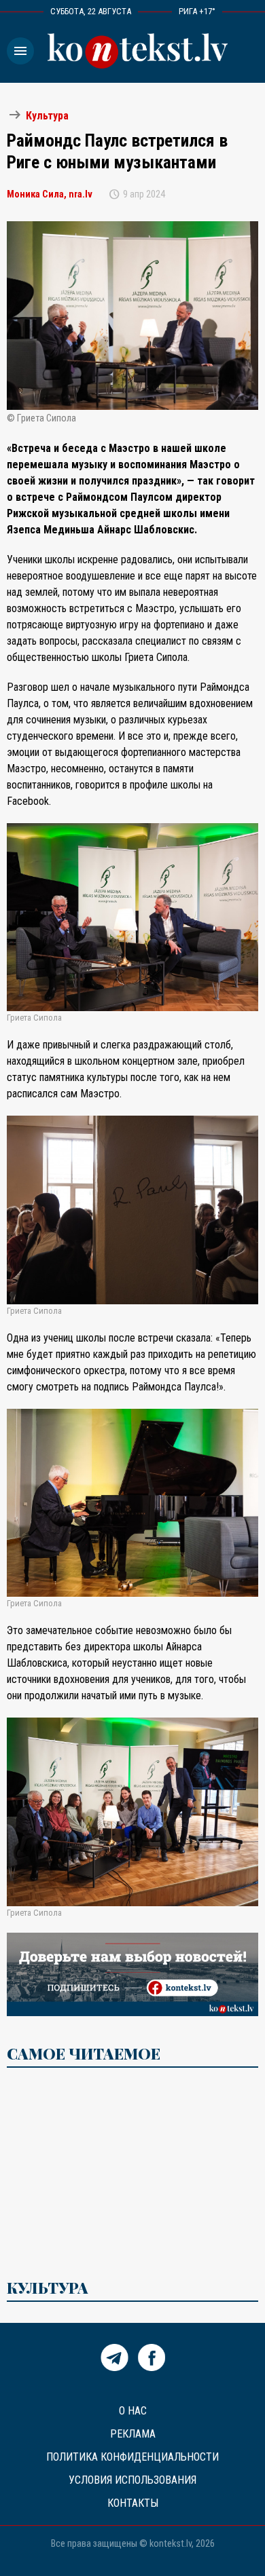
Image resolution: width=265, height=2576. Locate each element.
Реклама (133, 2434)
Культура (47, 116)
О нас (133, 2411)
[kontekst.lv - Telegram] (114, 2367)
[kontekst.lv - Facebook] (152, 2367)
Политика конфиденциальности (132, 2457)
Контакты (133, 2503)
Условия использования (132, 2480)
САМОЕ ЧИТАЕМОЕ (84, 2053)
